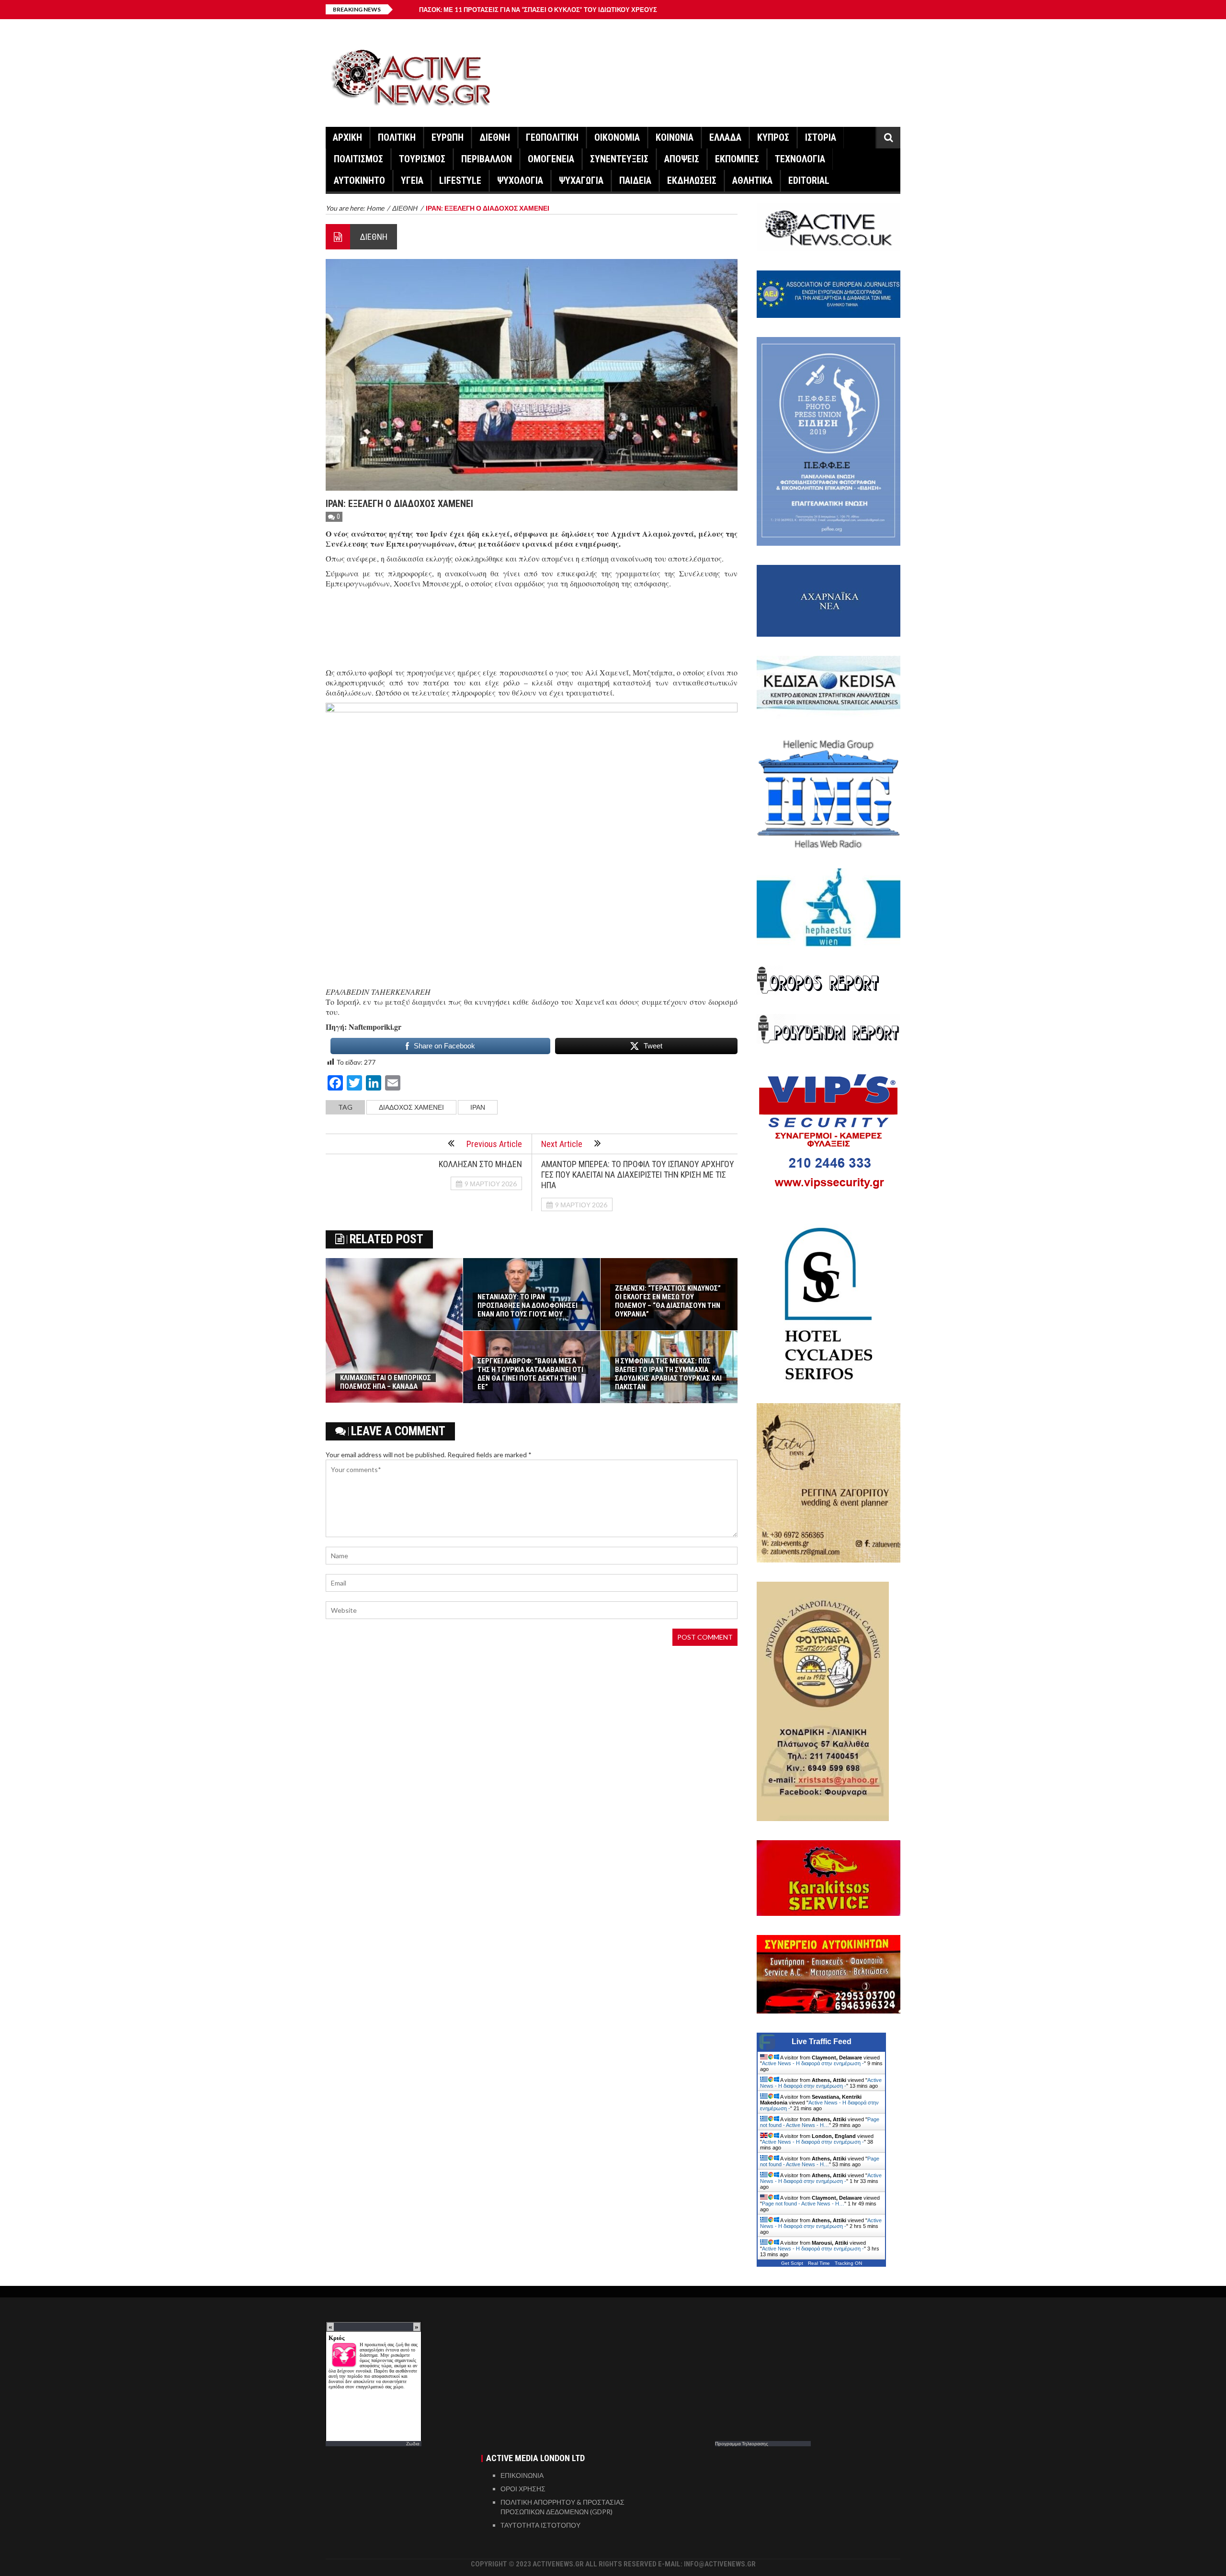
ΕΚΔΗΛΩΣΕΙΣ (692, 180)
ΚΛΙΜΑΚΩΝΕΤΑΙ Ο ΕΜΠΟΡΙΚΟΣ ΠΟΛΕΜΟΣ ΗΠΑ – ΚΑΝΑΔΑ (386, 1382)
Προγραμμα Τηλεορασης (742, 2443)
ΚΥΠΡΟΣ (773, 137)
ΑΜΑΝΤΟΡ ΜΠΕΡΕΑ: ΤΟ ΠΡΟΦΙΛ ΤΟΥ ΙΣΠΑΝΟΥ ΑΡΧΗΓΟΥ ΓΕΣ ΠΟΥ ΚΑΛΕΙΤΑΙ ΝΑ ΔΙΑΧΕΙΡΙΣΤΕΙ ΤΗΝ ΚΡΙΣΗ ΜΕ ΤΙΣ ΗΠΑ (638, 1175)
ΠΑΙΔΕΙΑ (635, 180)
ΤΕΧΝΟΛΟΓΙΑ (800, 159)
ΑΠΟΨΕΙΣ (682, 159)
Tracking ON (848, 2263)
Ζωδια (413, 2443)
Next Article (562, 1144)
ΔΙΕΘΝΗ (495, 137)
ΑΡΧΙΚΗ (347, 137)
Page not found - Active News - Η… (820, 2122)
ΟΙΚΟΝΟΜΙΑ (617, 137)
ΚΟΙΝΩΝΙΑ (675, 137)
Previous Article (494, 1144)
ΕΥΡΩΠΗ (448, 137)
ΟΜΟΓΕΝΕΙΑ (551, 159)
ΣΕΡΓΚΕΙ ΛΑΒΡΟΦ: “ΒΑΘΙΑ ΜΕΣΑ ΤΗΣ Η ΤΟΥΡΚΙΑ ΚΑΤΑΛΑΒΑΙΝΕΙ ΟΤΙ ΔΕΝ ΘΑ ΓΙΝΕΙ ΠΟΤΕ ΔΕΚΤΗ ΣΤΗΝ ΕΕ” (530, 1374)
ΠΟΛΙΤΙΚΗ (397, 137)
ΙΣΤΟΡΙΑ (821, 137)
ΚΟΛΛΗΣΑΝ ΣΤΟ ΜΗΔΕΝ (480, 1164)
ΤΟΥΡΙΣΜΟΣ (422, 159)
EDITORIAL (809, 180)
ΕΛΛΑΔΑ (725, 137)
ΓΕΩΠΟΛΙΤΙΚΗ (552, 137)
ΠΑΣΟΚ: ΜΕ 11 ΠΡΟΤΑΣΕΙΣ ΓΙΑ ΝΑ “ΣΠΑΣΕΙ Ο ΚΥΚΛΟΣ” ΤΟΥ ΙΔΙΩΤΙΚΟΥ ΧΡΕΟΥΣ (538, 10)
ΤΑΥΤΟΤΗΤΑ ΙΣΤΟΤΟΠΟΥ (540, 2525)
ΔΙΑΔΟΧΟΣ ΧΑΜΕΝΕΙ (411, 1107)
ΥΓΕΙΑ (412, 180)
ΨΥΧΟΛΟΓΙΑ (520, 180)
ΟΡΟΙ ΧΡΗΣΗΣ (523, 2489)
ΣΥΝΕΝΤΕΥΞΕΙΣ (619, 159)
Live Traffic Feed (822, 2042)
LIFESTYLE (460, 180)
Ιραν (478, 1107)
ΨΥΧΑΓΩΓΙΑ (581, 180)
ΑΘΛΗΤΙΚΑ (752, 180)
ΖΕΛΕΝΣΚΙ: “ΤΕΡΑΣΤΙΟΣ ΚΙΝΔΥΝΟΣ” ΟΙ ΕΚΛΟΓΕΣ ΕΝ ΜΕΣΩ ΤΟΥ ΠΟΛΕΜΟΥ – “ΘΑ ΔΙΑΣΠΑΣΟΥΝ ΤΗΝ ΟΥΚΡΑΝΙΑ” (668, 1301)
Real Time (819, 2263)
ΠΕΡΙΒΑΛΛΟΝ (487, 159)
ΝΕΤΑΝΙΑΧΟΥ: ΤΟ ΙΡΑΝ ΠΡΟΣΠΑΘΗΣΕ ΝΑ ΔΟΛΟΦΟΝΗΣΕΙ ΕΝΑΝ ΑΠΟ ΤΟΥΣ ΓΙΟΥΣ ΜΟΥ (528, 1305)
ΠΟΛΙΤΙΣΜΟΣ (358, 159)
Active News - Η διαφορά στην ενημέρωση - (813, 2063)
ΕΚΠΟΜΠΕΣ (737, 159)
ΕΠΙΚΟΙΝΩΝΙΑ (522, 2475)
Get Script (792, 2263)
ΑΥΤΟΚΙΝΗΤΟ (359, 180)
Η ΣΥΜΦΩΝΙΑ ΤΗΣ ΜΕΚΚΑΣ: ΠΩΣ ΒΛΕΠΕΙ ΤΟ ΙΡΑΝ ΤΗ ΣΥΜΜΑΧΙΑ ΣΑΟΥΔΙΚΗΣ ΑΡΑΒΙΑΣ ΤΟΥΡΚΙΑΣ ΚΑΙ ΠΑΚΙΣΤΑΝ (668, 1374)
